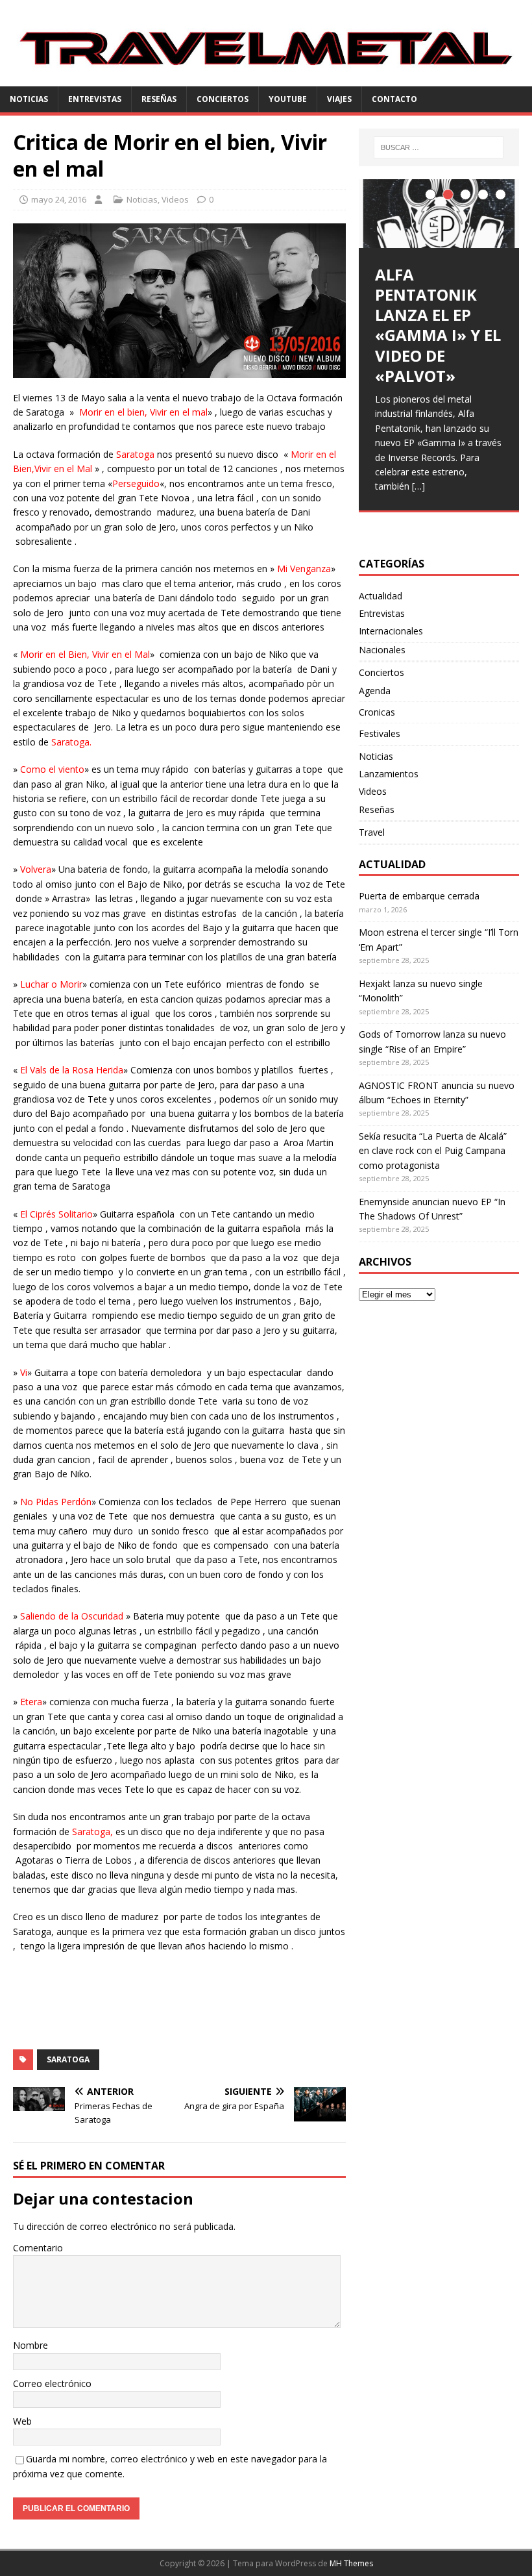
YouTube (288, 99)
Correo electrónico (52, 2383)
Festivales (380, 733)
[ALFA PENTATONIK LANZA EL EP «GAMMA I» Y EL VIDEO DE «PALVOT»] (439, 214)
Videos (175, 199)
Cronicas (377, 712)
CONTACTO (394, 99)
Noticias (29, 99)
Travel (372, 832)
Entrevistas (95, 99)
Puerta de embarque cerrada (419, 896)
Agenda (375, 691)
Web (22, 2421)
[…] (418, 486)
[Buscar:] (439, 147)
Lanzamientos (389, 774)
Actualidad (381, 596)
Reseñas (159, 99)
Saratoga (68, 2059)
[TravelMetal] (266, 79)
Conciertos (223, 99)
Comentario (38, 2248)
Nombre (30, 2345)
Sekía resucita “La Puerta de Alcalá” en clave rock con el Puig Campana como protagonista (433, 1151)
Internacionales (391, 631)
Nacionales (382, 650)
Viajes (339, 99)
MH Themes (351, 2563)
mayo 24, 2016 (59, 199)
